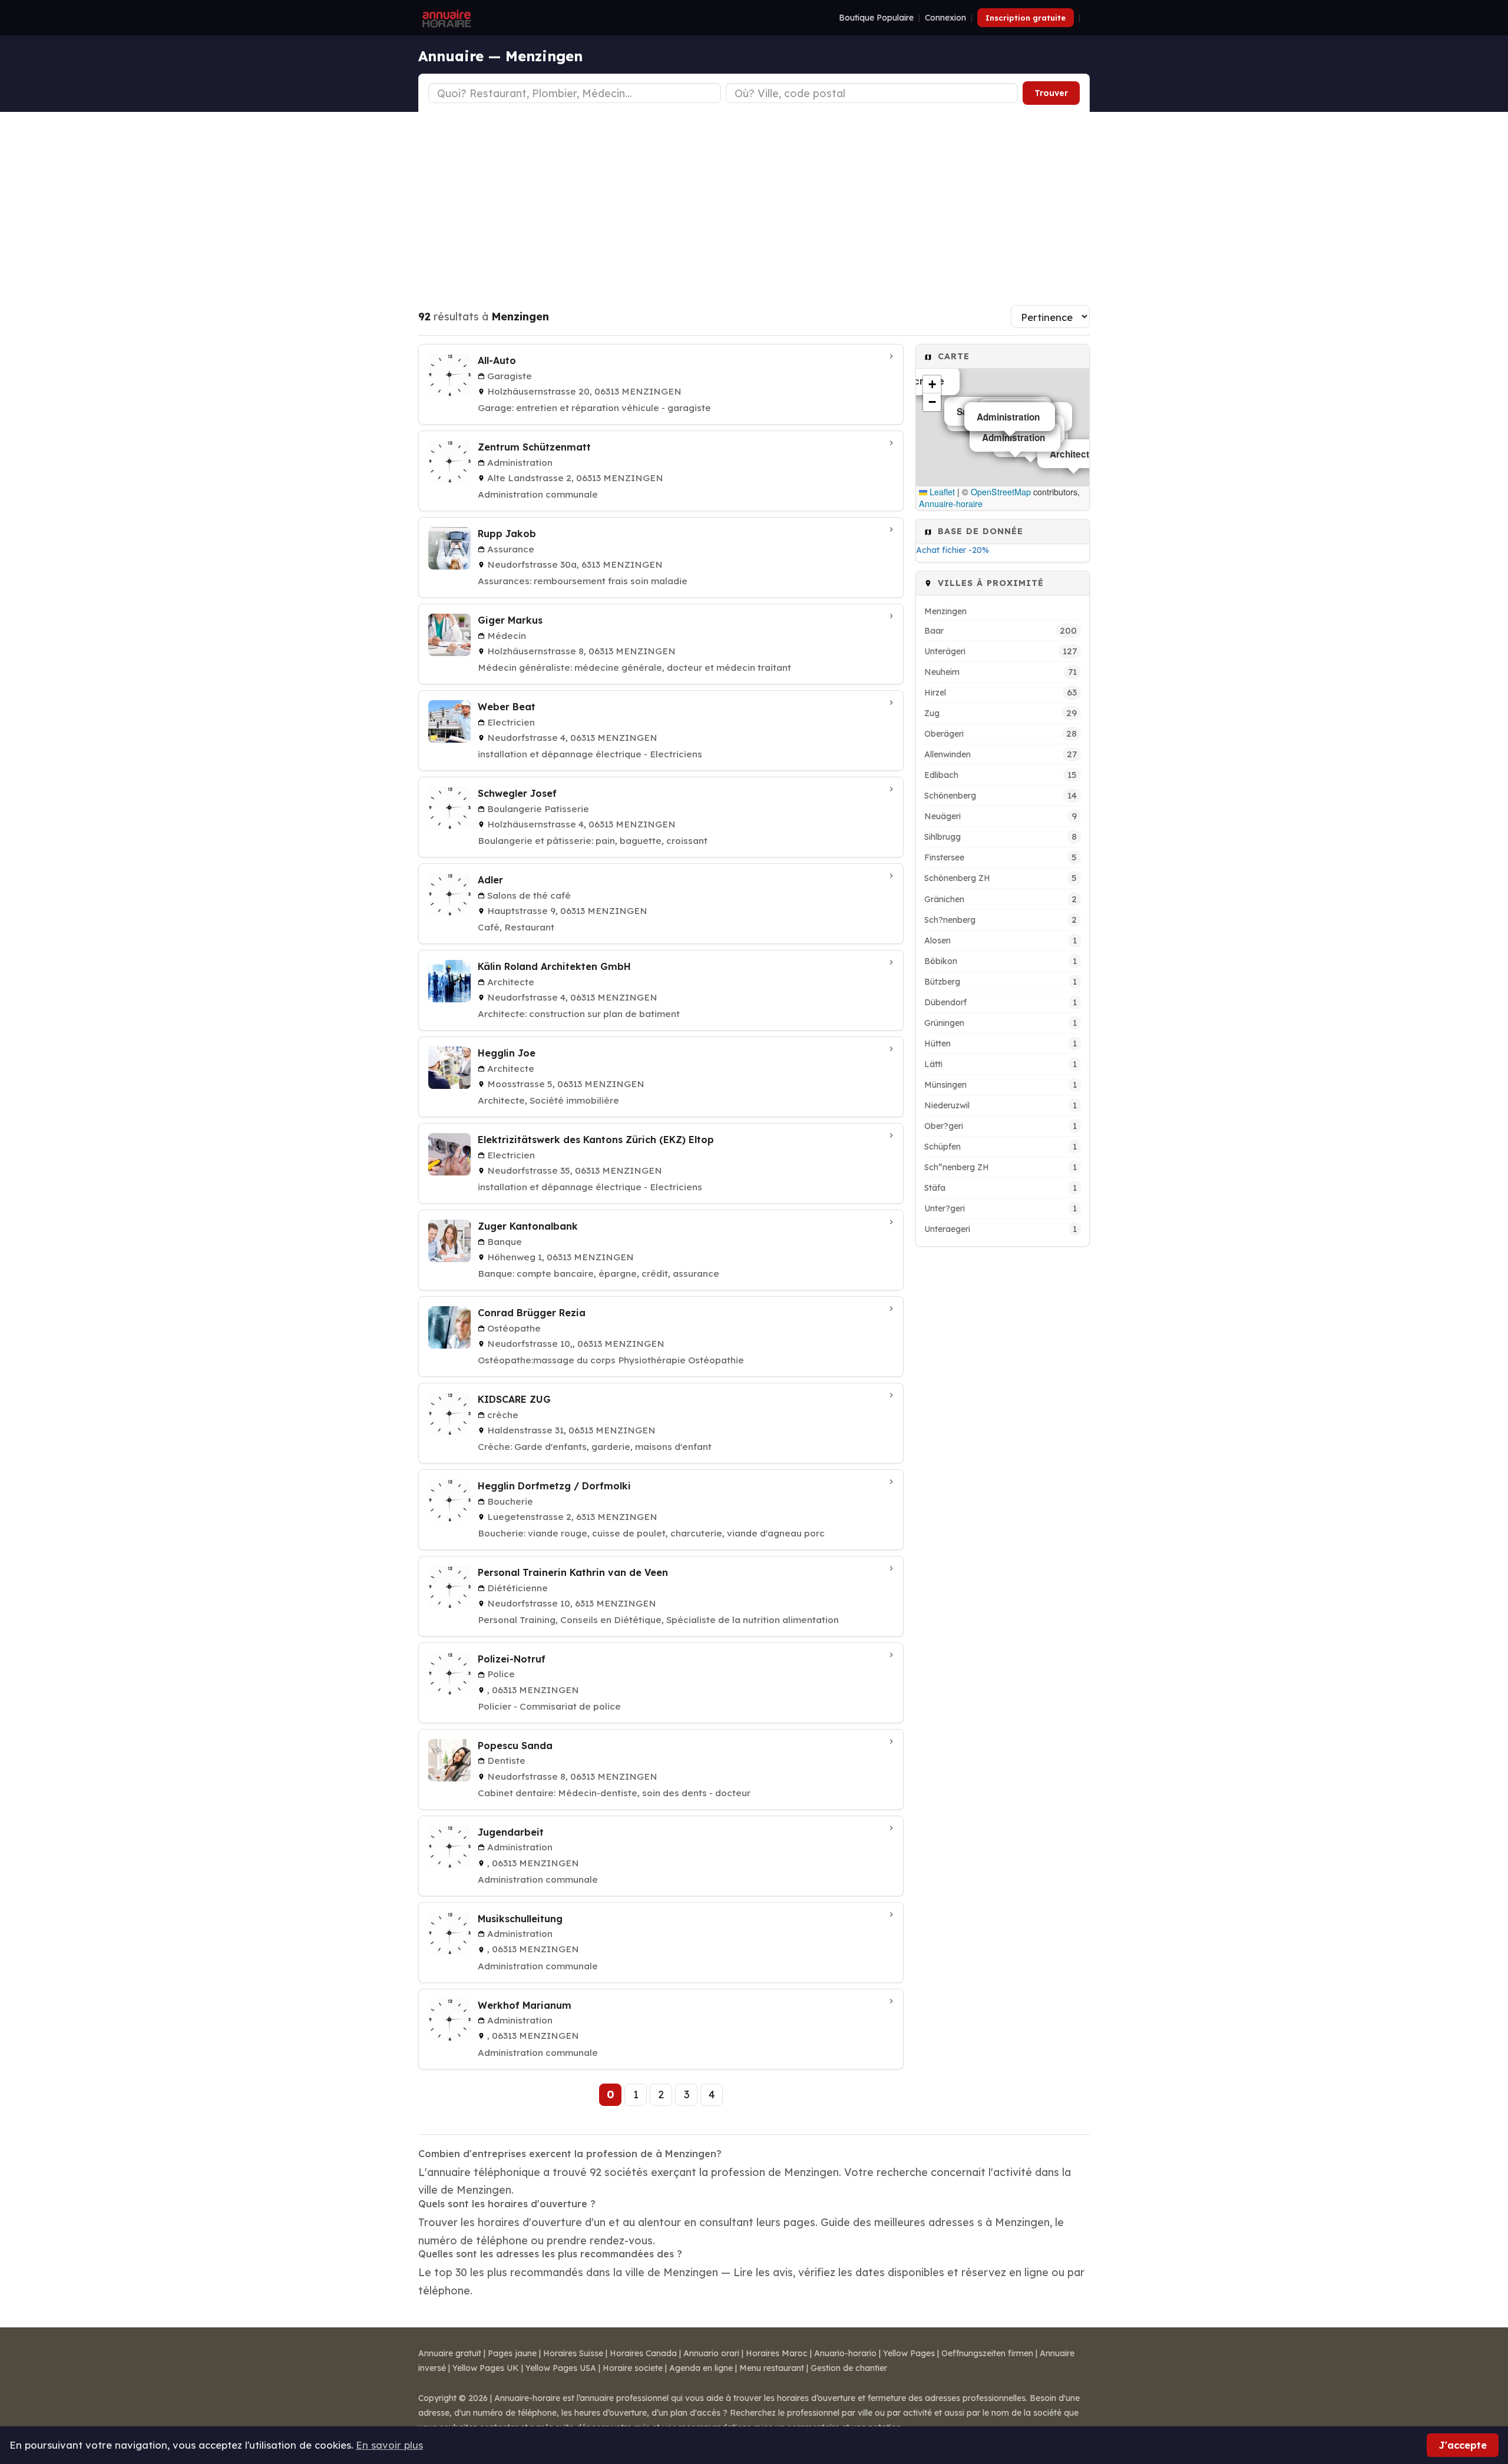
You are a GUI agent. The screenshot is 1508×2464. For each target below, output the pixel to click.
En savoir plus (389, 2445)
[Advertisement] (754, 200)
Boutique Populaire (876, 18)
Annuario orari (711, 2353)
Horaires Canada (643, 2353)
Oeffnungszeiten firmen (987, 2353)
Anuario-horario (845, 2353)
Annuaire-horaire (951, 504)
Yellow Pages (909, 2353)
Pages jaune (512, 2353)
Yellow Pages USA (561, 2368)
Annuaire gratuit (450, 2353)
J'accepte (1463, 2445)
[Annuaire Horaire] (445, 18)
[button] (932, 385)
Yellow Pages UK (486, 2368)
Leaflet (941, 492)
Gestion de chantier (849, 2368)
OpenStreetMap (1001, 492)
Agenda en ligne (701, 2368)
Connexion (945, 18)
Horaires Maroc (777, 2353)
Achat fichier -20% (953, 550)
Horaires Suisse (573, 2353)
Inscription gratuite (1026, 18)
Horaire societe (633, 2368)
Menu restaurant (772, 2368)
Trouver (1051, 93)
